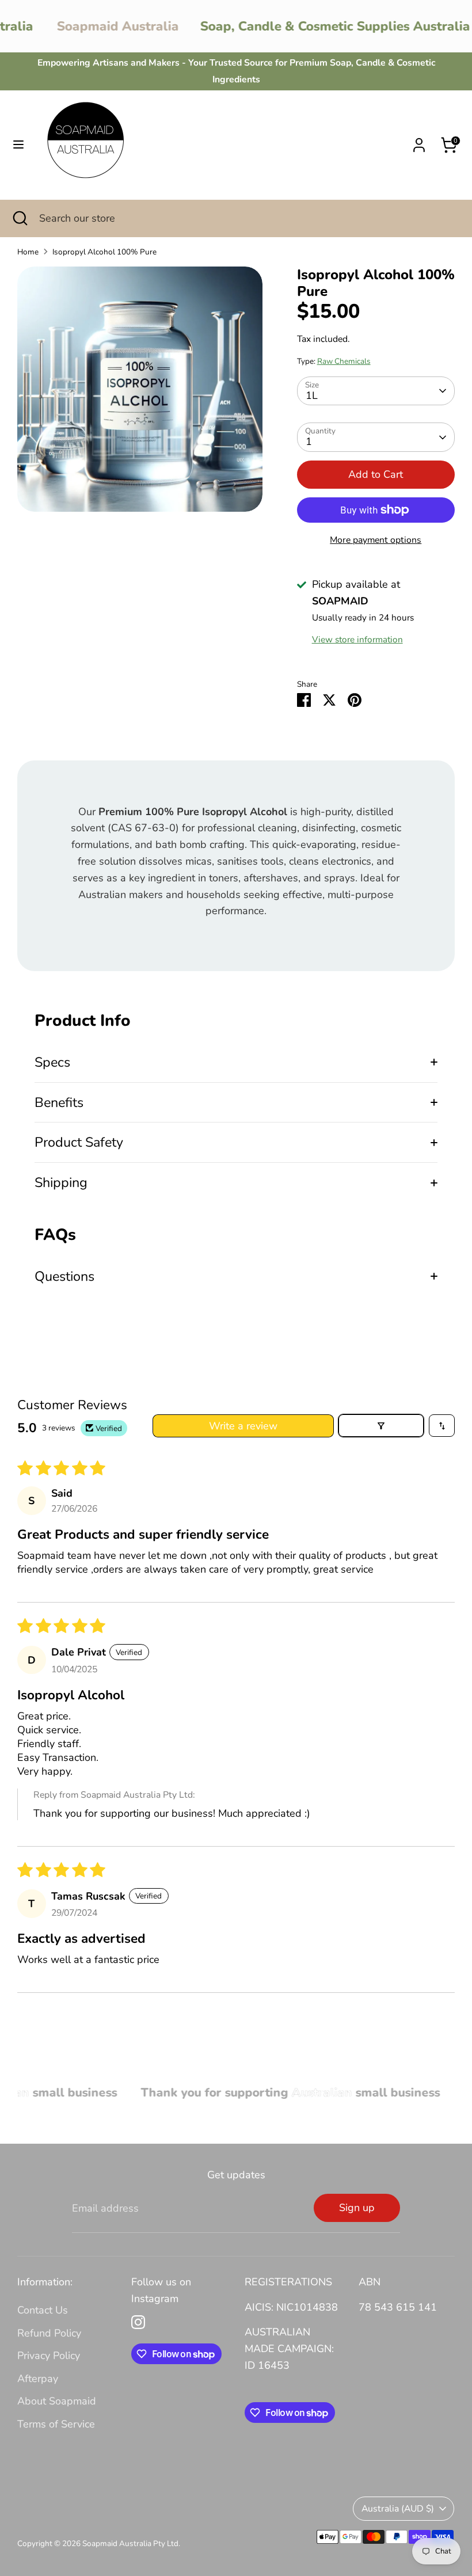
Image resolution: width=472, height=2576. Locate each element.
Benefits (59, 1102)
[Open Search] (20, 218)
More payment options (376, 540)
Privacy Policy (49, 2356)
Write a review (243, 1426)
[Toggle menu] (18, 145)
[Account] (419, 142)
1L (312, 395)
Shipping (61, 1182)
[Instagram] (138, 2322)
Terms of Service (56, 2424)
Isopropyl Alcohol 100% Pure (104, 252)
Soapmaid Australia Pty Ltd (130, 2543)
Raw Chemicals (344, 361)
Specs (52, 1062)
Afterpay (38, 2379)
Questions (64, 1276)
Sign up (357, 2208)
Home (28, 252)
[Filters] (381, 1426)
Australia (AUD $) (398, 2509)
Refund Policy (49, 2333)
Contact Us (43, 2310)
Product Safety (79, 1142)
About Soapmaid (57, 2401)
